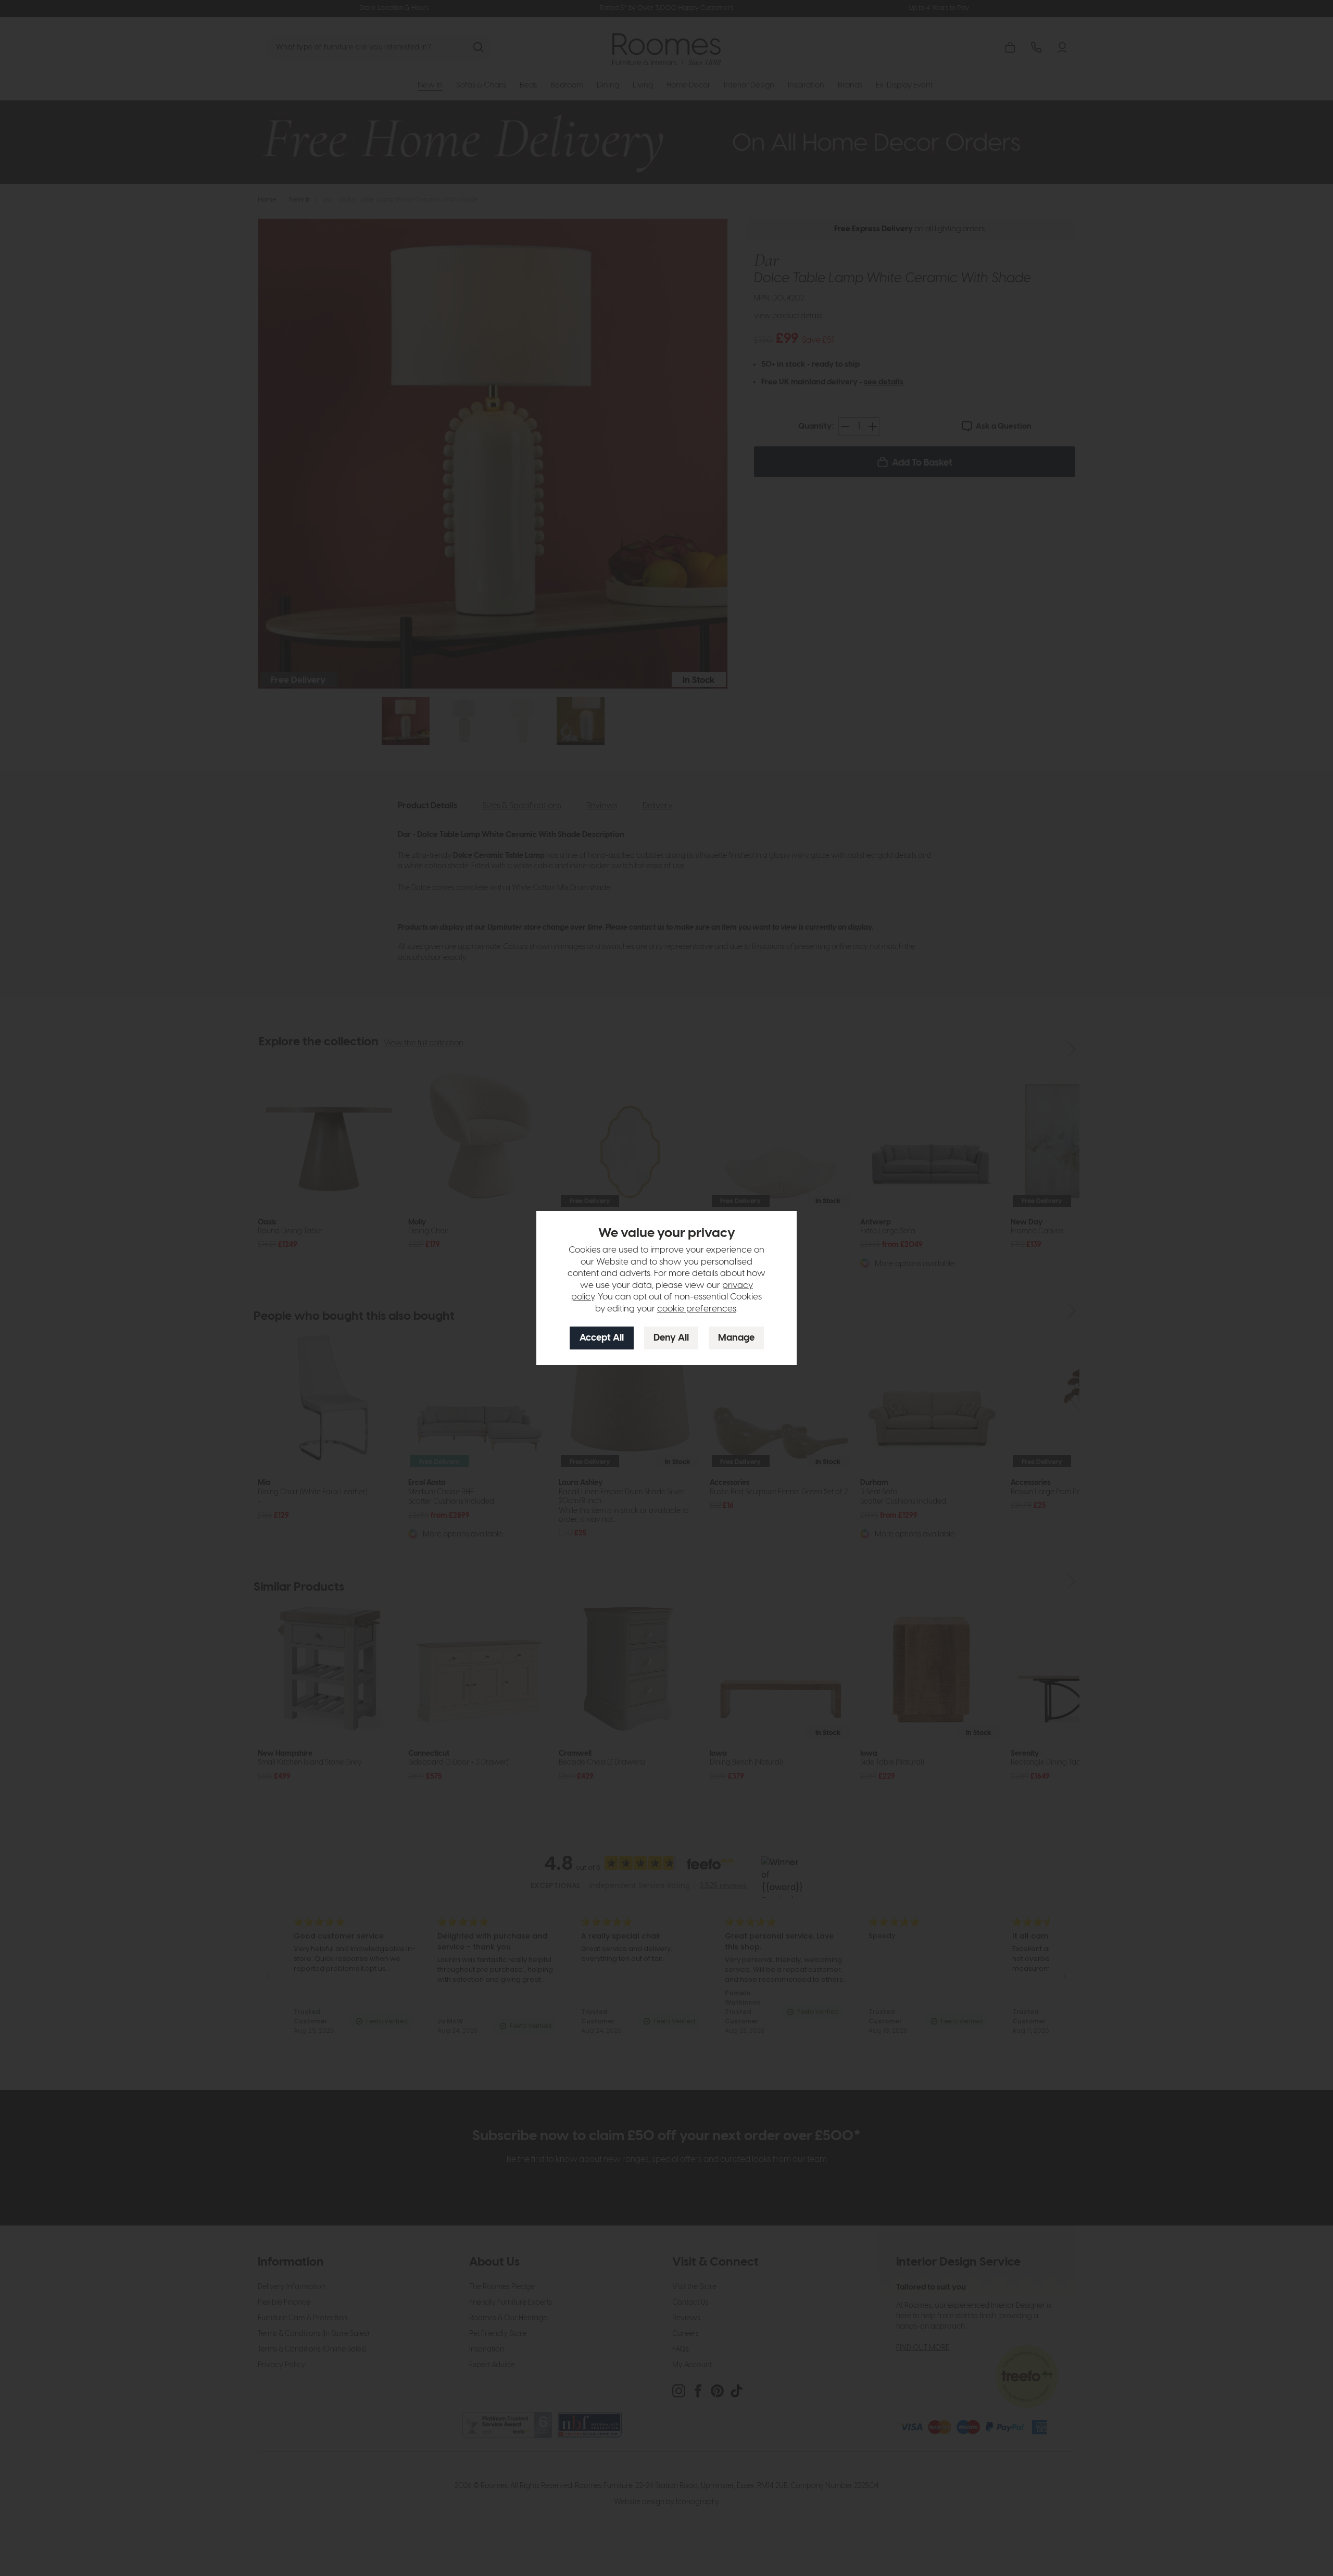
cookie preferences (697, 1309)
